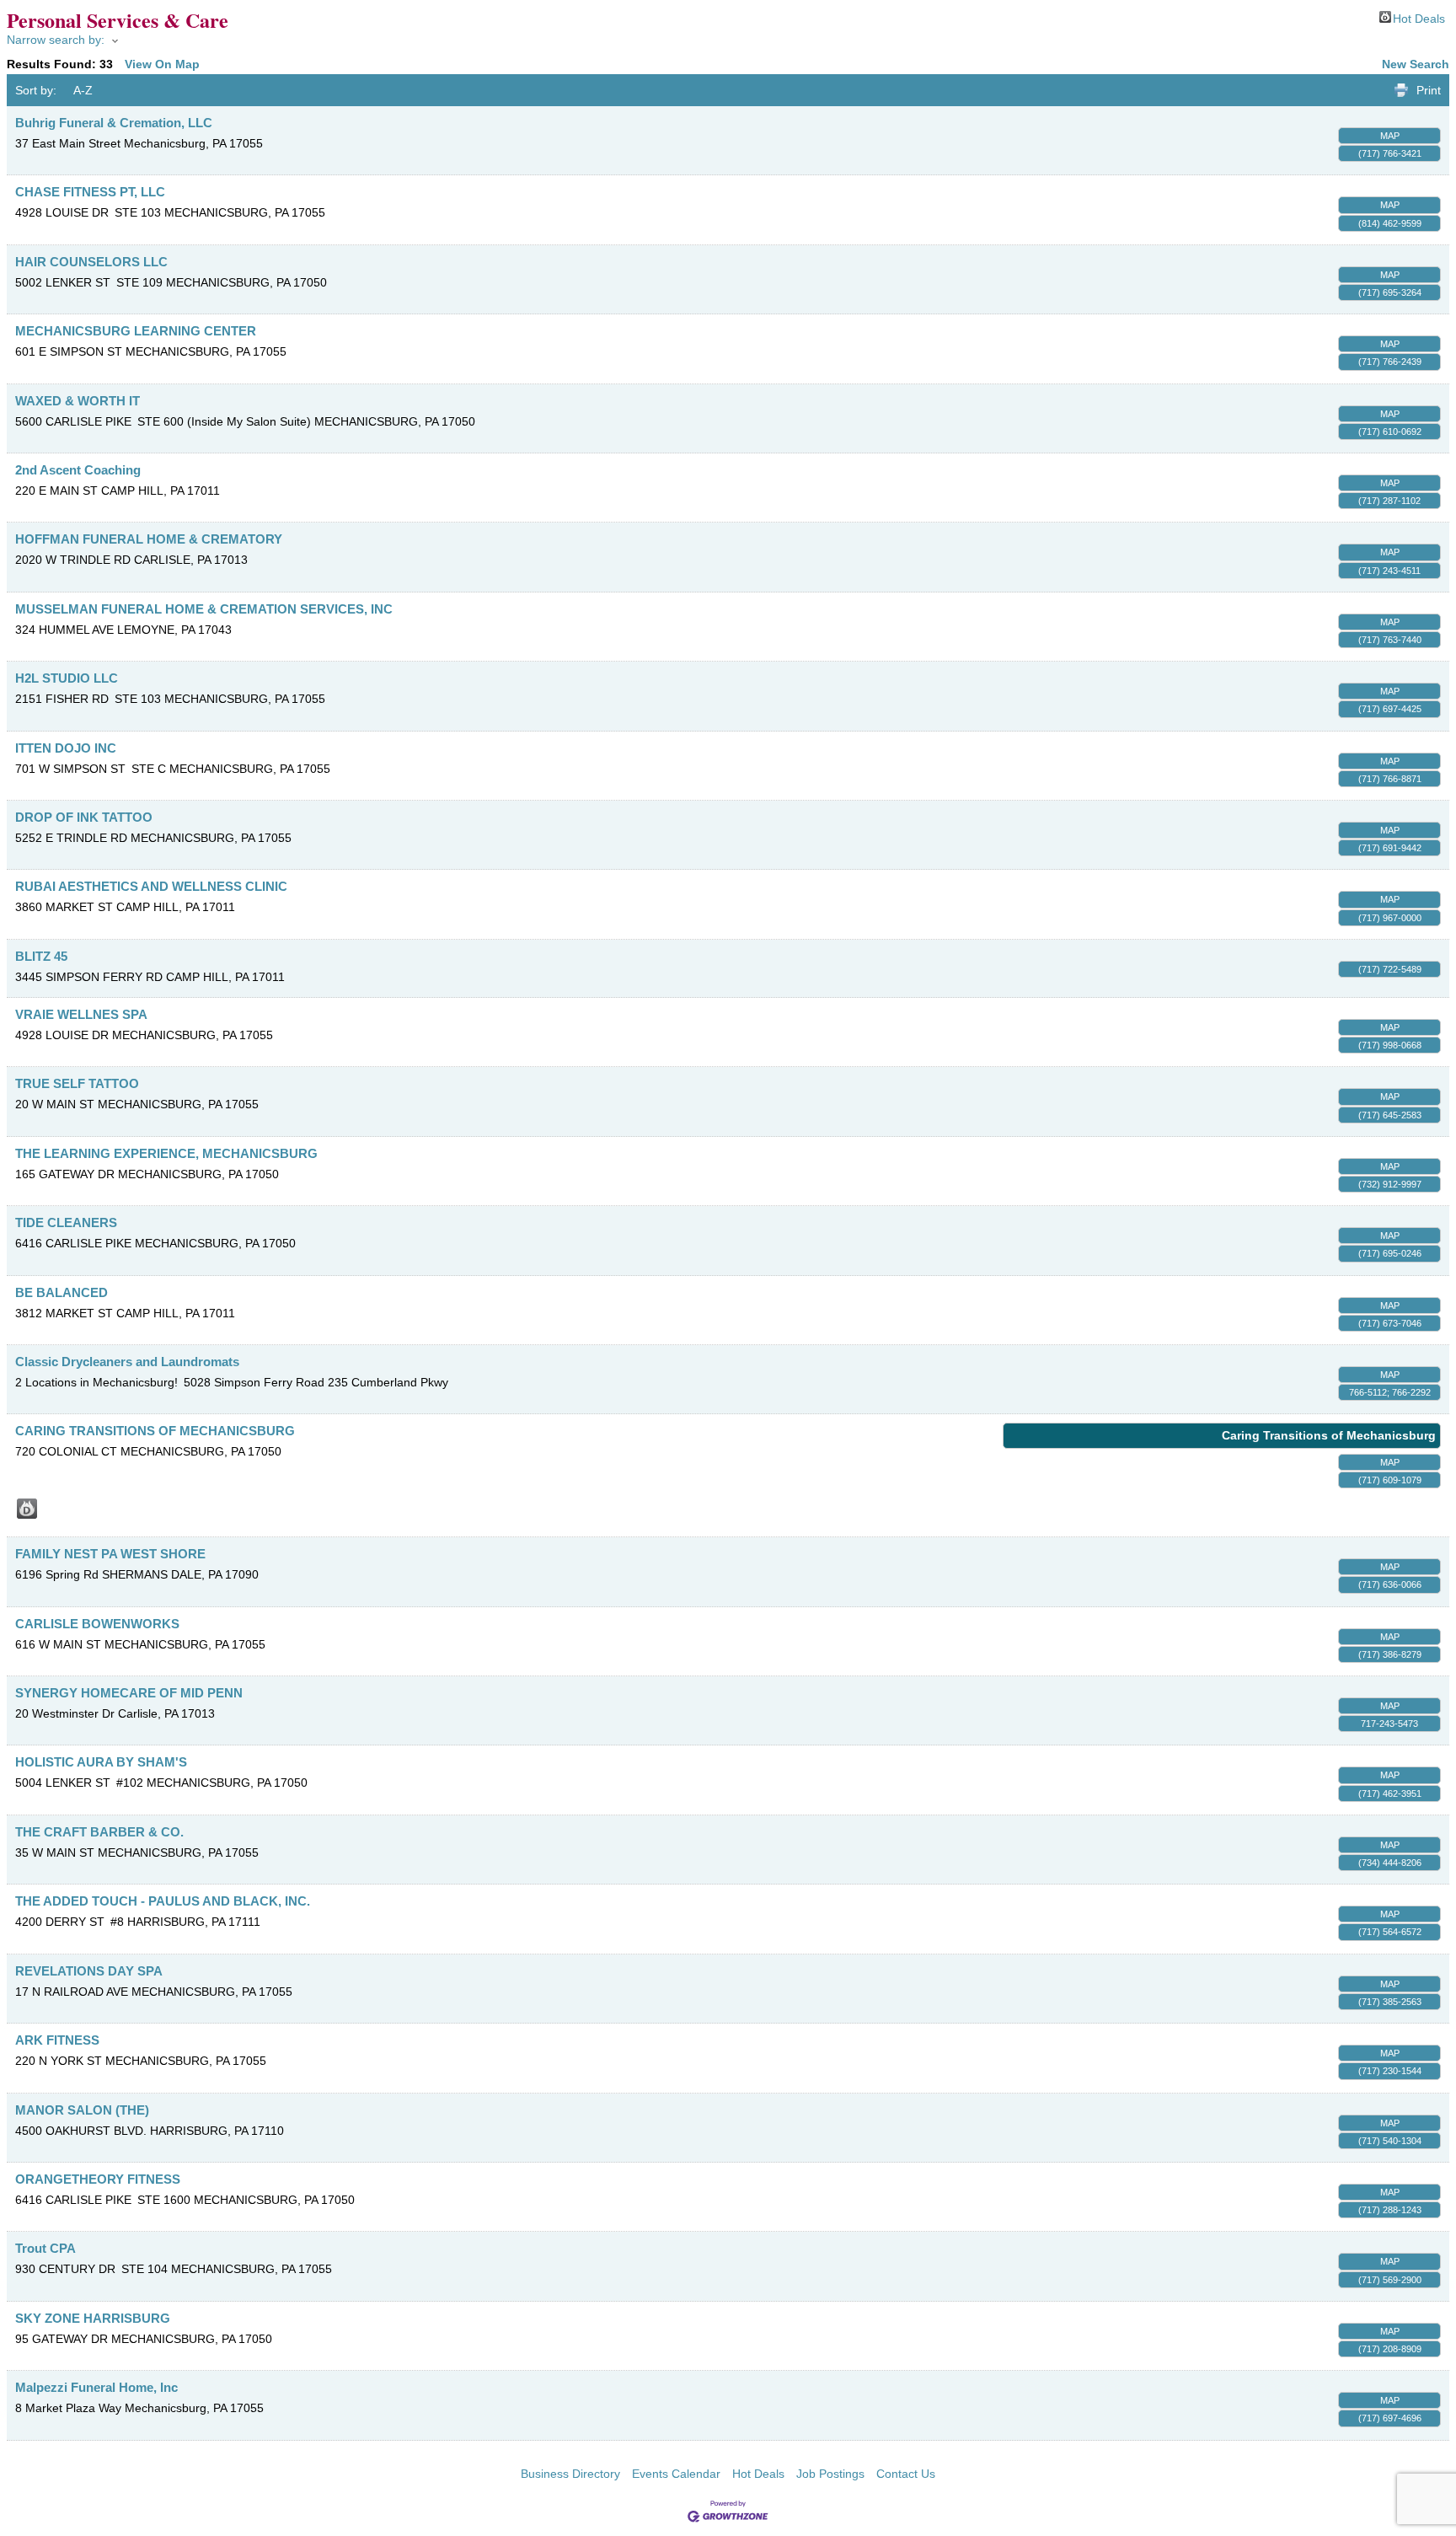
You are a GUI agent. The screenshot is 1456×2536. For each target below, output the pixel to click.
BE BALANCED (62, 1292)
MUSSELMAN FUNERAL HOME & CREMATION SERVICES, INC (204, 609)
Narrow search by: (56, 40)
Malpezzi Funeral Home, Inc (96, 2387)
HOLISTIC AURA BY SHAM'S (101, 1762)
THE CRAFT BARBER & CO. (99, 1832)
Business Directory (570, 2474)
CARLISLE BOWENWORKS (97, 1624)
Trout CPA (45, 2248)
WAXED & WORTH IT (78, 401)
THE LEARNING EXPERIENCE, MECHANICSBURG (166, 1153)
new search (1416, 64)
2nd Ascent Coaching (78, 470)
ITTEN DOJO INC (66, 748)
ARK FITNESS (57, 2040)
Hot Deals (1419, 17)
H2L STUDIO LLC (67, 678)
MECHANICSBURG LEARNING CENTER (136, 331)
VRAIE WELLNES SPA (81, 1014)
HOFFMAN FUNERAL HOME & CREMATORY (149, 539)
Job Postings (830, 2474)
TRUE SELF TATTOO (77, 1083)
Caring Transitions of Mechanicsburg (1329, 1435)
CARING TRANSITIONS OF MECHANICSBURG (155, 1431)
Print (1429, 90)
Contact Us (906, 2474)
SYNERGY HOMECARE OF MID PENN (129, 1693)
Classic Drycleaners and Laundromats (127, 1362)
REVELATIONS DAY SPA (89, 1971)
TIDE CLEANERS (66, 1222)
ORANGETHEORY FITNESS (98, 2179)
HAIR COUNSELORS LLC (91, 262)
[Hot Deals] (27, 1509)
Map (1390, 136)
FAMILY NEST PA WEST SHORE (110, 1554)
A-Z (83, 90)
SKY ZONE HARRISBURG (93, 2318)
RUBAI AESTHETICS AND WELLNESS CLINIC (151, 886)
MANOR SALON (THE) (82, 2110)
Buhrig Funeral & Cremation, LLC (114, 123)
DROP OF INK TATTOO (84, 817)
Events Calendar (676, 2474)
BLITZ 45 (41, 956)
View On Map (162, 64)
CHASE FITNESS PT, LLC (90, 192)
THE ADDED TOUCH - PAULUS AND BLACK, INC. (163, 1901)
